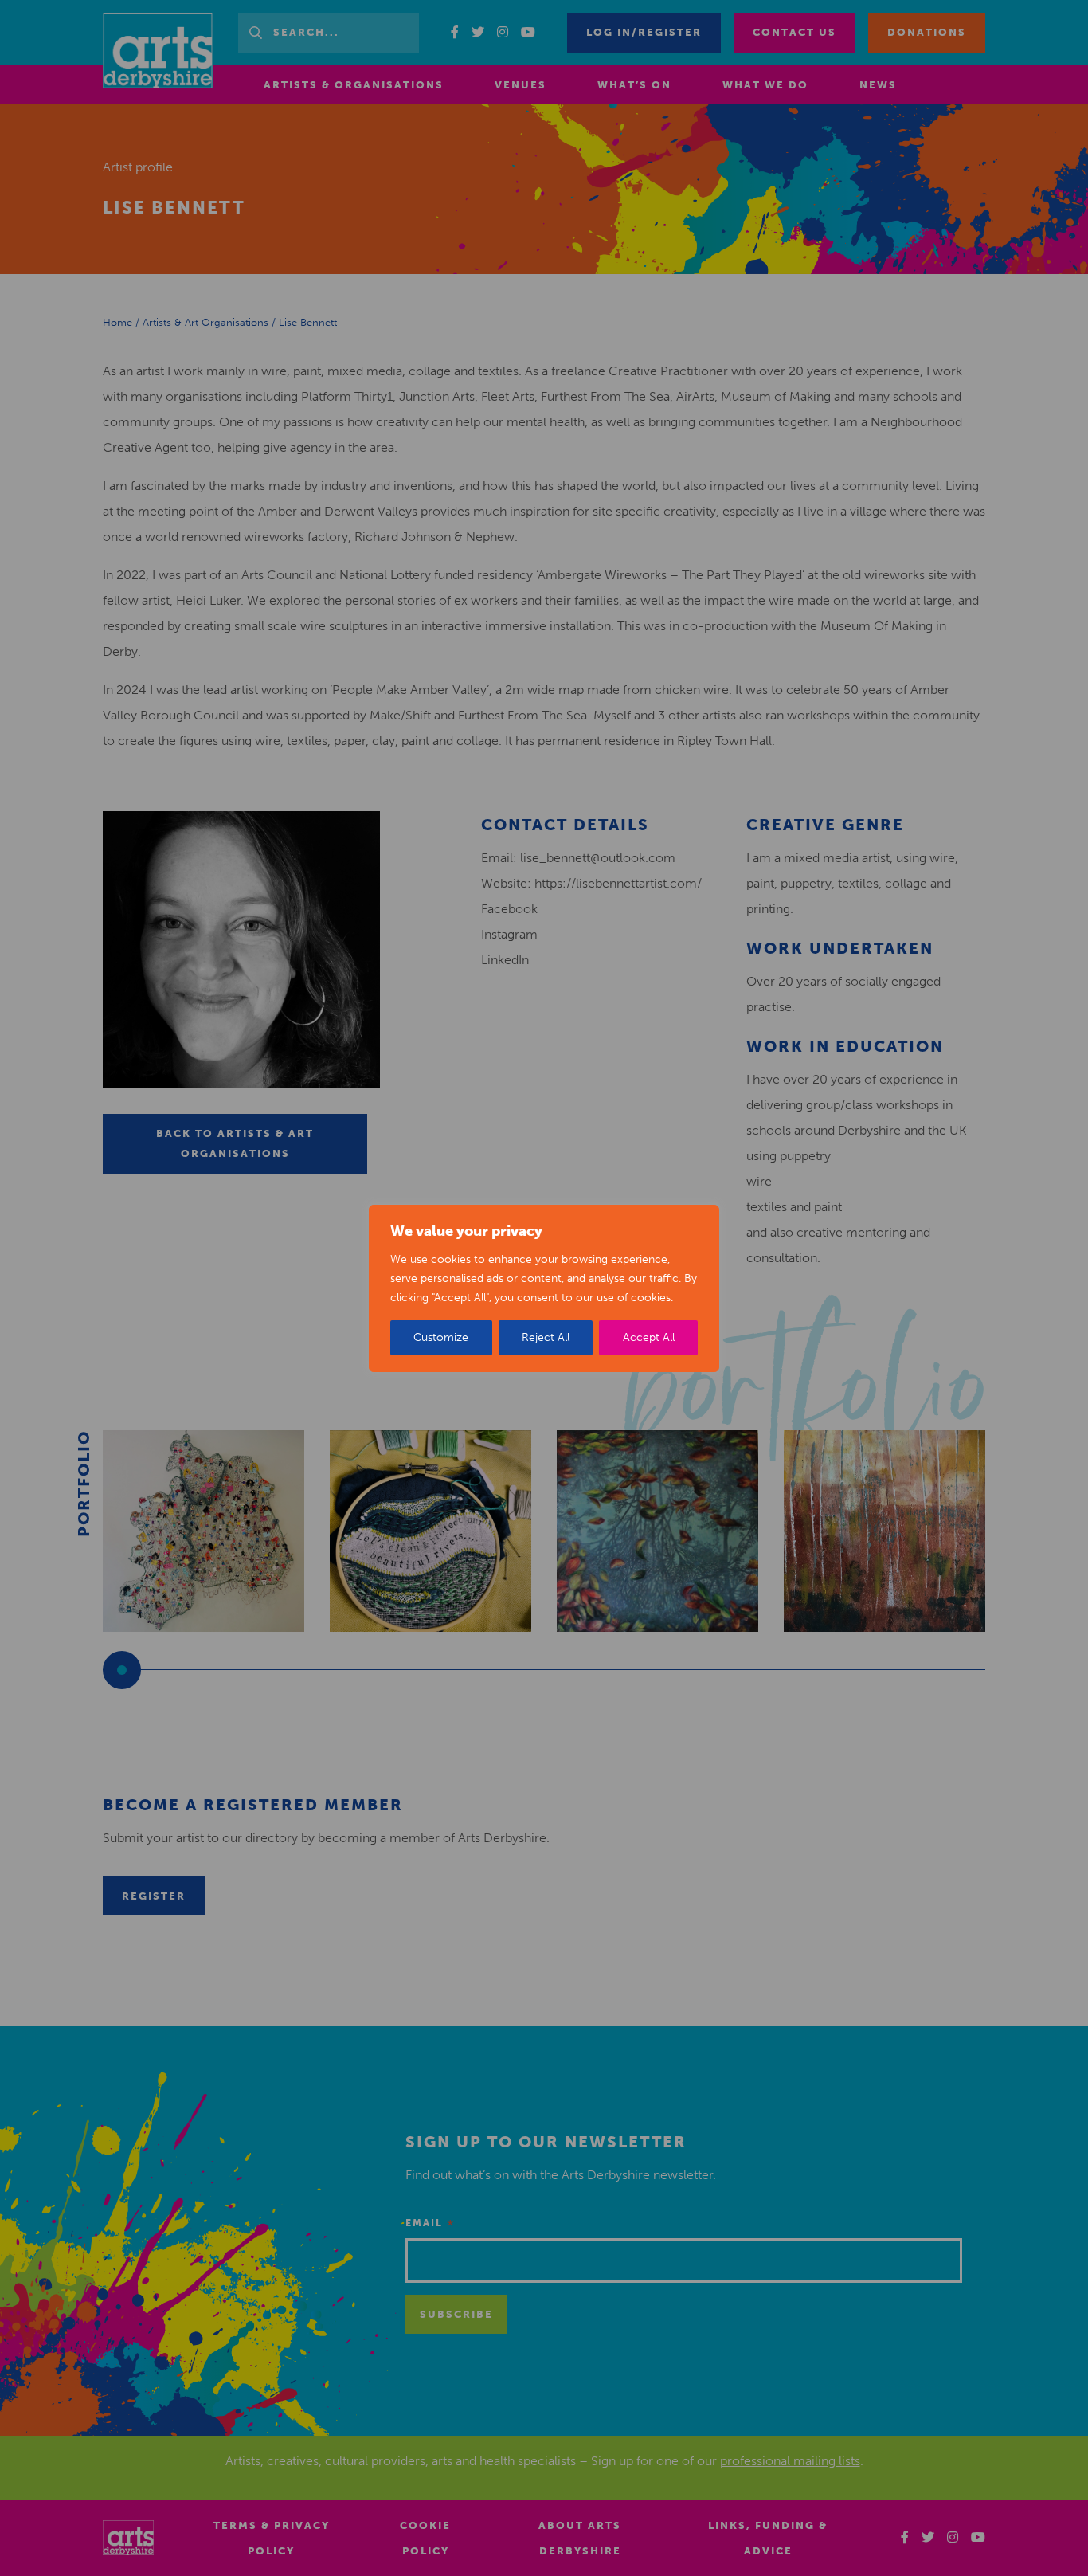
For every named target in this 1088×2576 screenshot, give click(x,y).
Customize (441, 1337)
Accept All (649, 1337)
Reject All (546, 1337)
